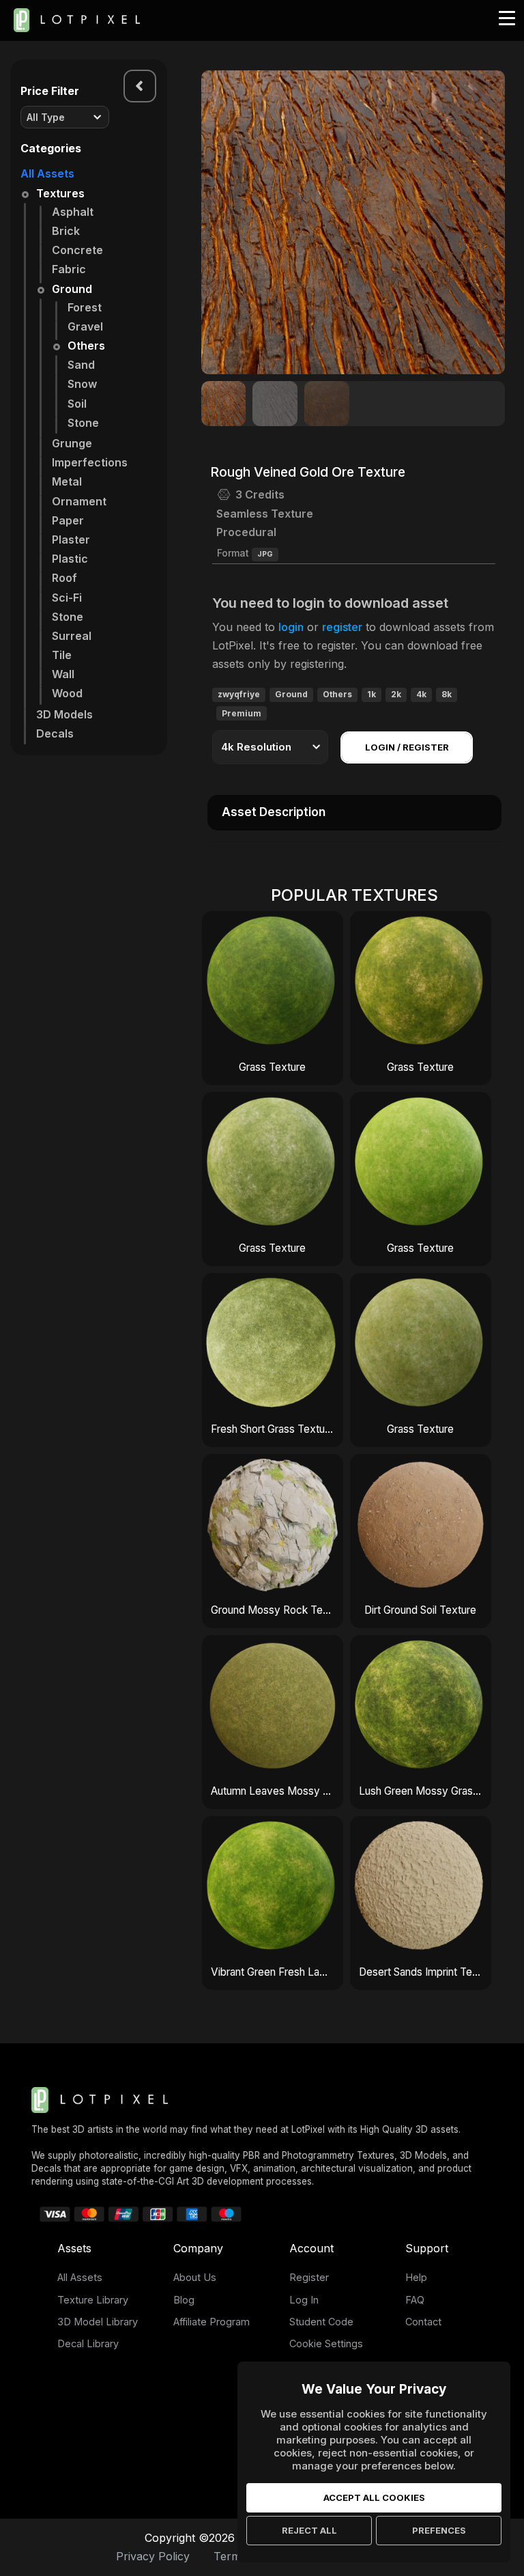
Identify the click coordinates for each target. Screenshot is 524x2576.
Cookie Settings (326, 2343)
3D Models (64, 714)
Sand (81, 365)
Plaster (71, 540)
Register (309, 2277)
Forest (85, 307)
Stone (83, 423)
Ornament (79, 501)
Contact (423, 2322)
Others (86, 346)
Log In (304, 2300)
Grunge (72, 443)
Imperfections (90, 462)
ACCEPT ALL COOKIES (374, 2497)
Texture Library (93, 2300)
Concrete (77, 250)
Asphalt (73, 212)
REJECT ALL (309, 2530)
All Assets (47, 173)
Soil (77, 404)
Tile (62, 655)
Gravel (85, 326)
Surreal (72, 636)
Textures (60, 193)
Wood (67, 693)
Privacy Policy (153, 2556)
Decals (55, 733)
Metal (67, 481)
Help (416, 2277)
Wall (63, 674)
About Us (195, 2277)
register (342, 627)
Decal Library (88, 2343)
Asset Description (274, 812)
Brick (66, 231)
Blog (184, 2300)
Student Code (321, 2322)
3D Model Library (98, 2322)
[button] (487, 223)
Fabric (69, 269)
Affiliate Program (212, 2322)
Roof (64, 578)
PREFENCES (439, 2530)
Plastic (70, 559)
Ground (72, 289)
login (291, 627)
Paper (68, 520)
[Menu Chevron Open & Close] (140, 86)
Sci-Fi (67, 598)
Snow (82, 384)
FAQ (415, 2300)
